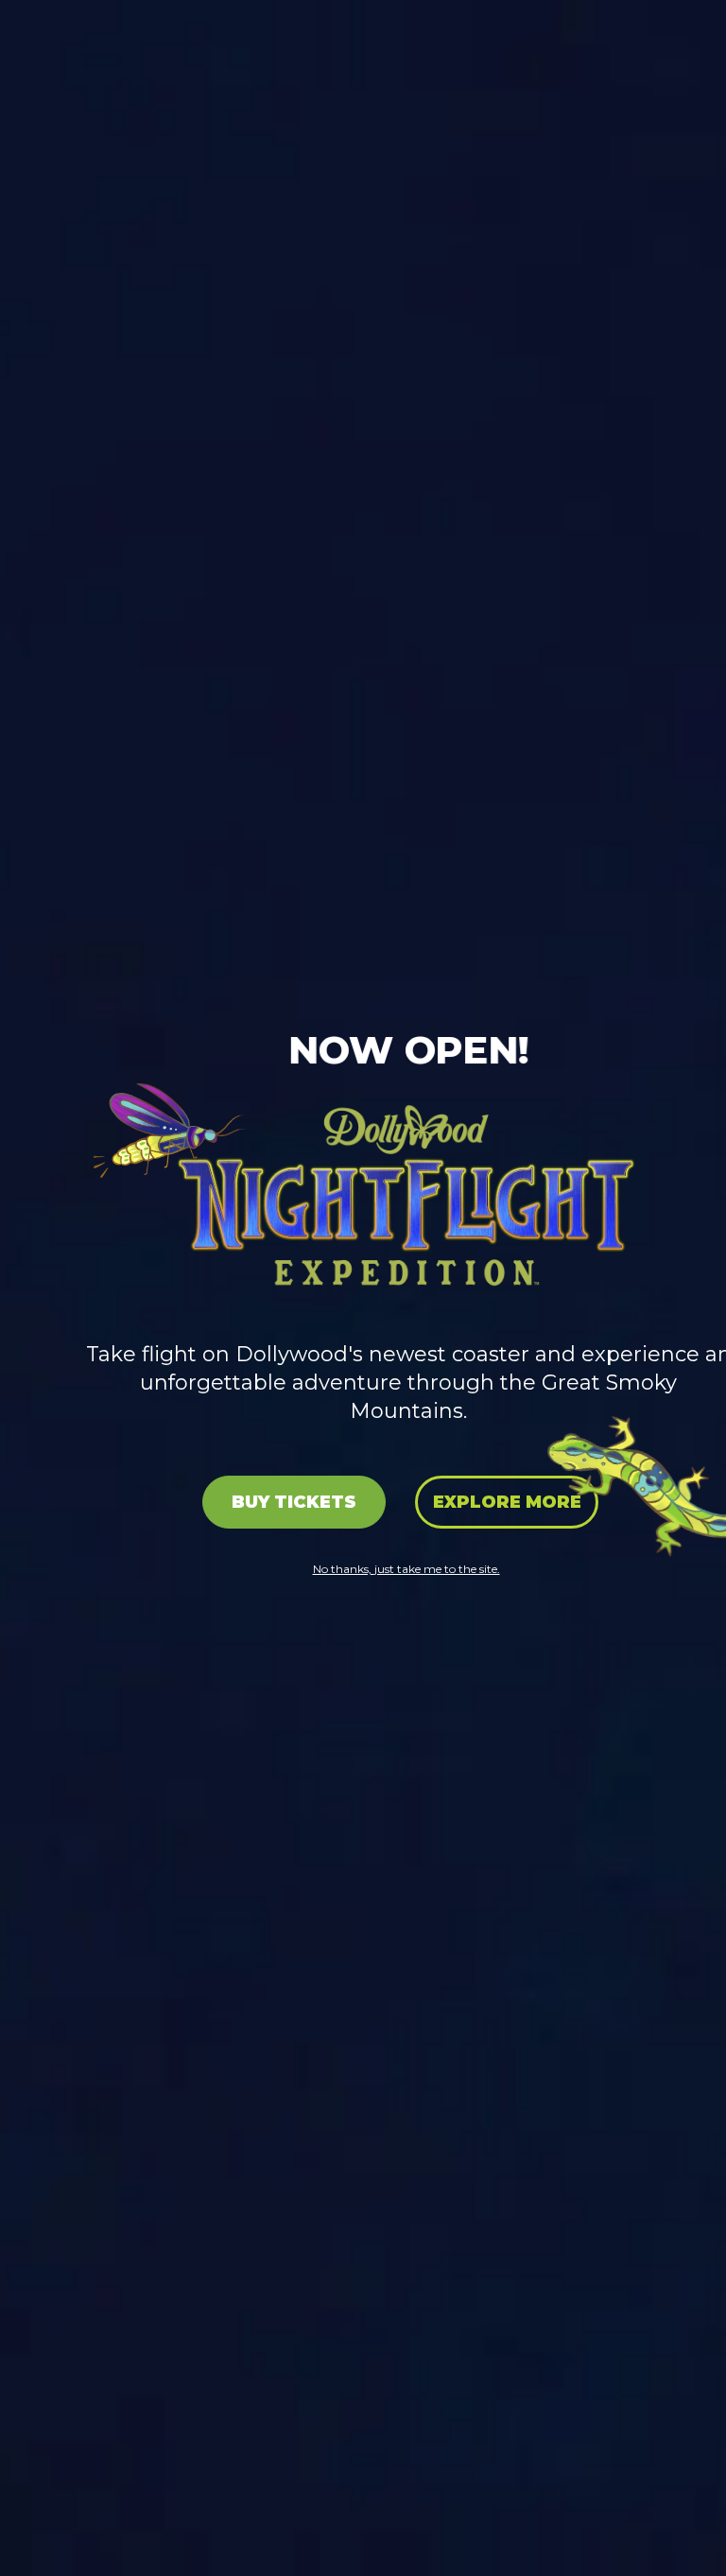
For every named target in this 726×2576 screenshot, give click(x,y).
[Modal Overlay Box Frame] (363, 1288)
